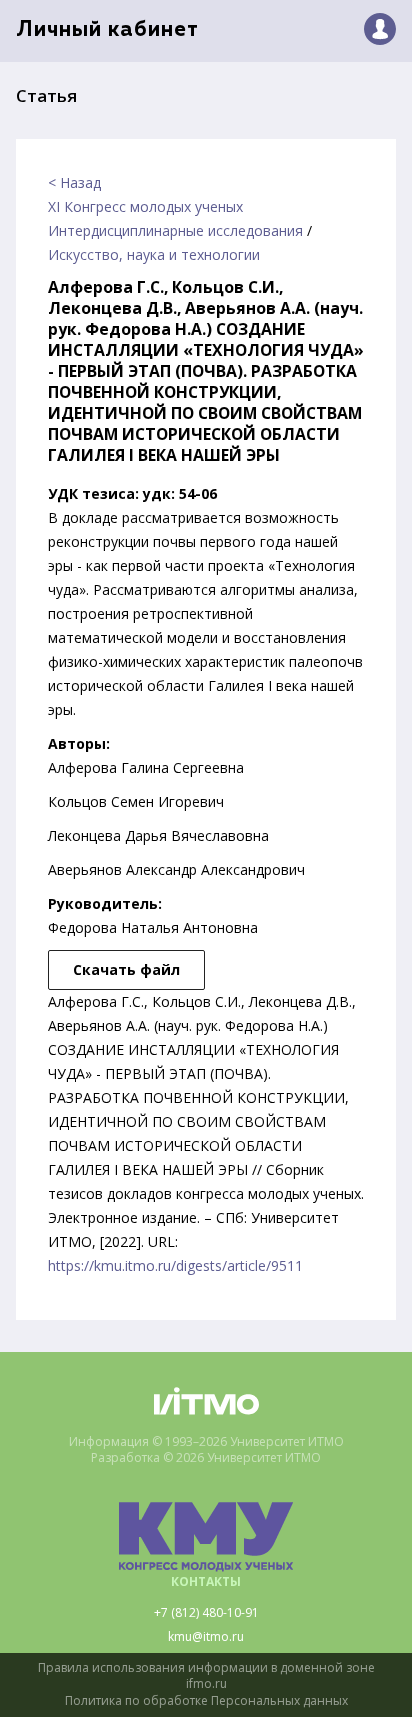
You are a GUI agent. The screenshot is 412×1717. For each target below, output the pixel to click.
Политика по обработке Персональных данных (206, 1701)
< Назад (74, 182)
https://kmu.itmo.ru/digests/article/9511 (175, 1265)
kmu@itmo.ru (206, 1637)
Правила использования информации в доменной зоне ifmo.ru (206, 1676)
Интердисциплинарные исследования (175, 230)
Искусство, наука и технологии (154, 254)
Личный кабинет (107, 30)
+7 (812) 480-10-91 (206, 1613)
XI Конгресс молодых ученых (145, 206)
